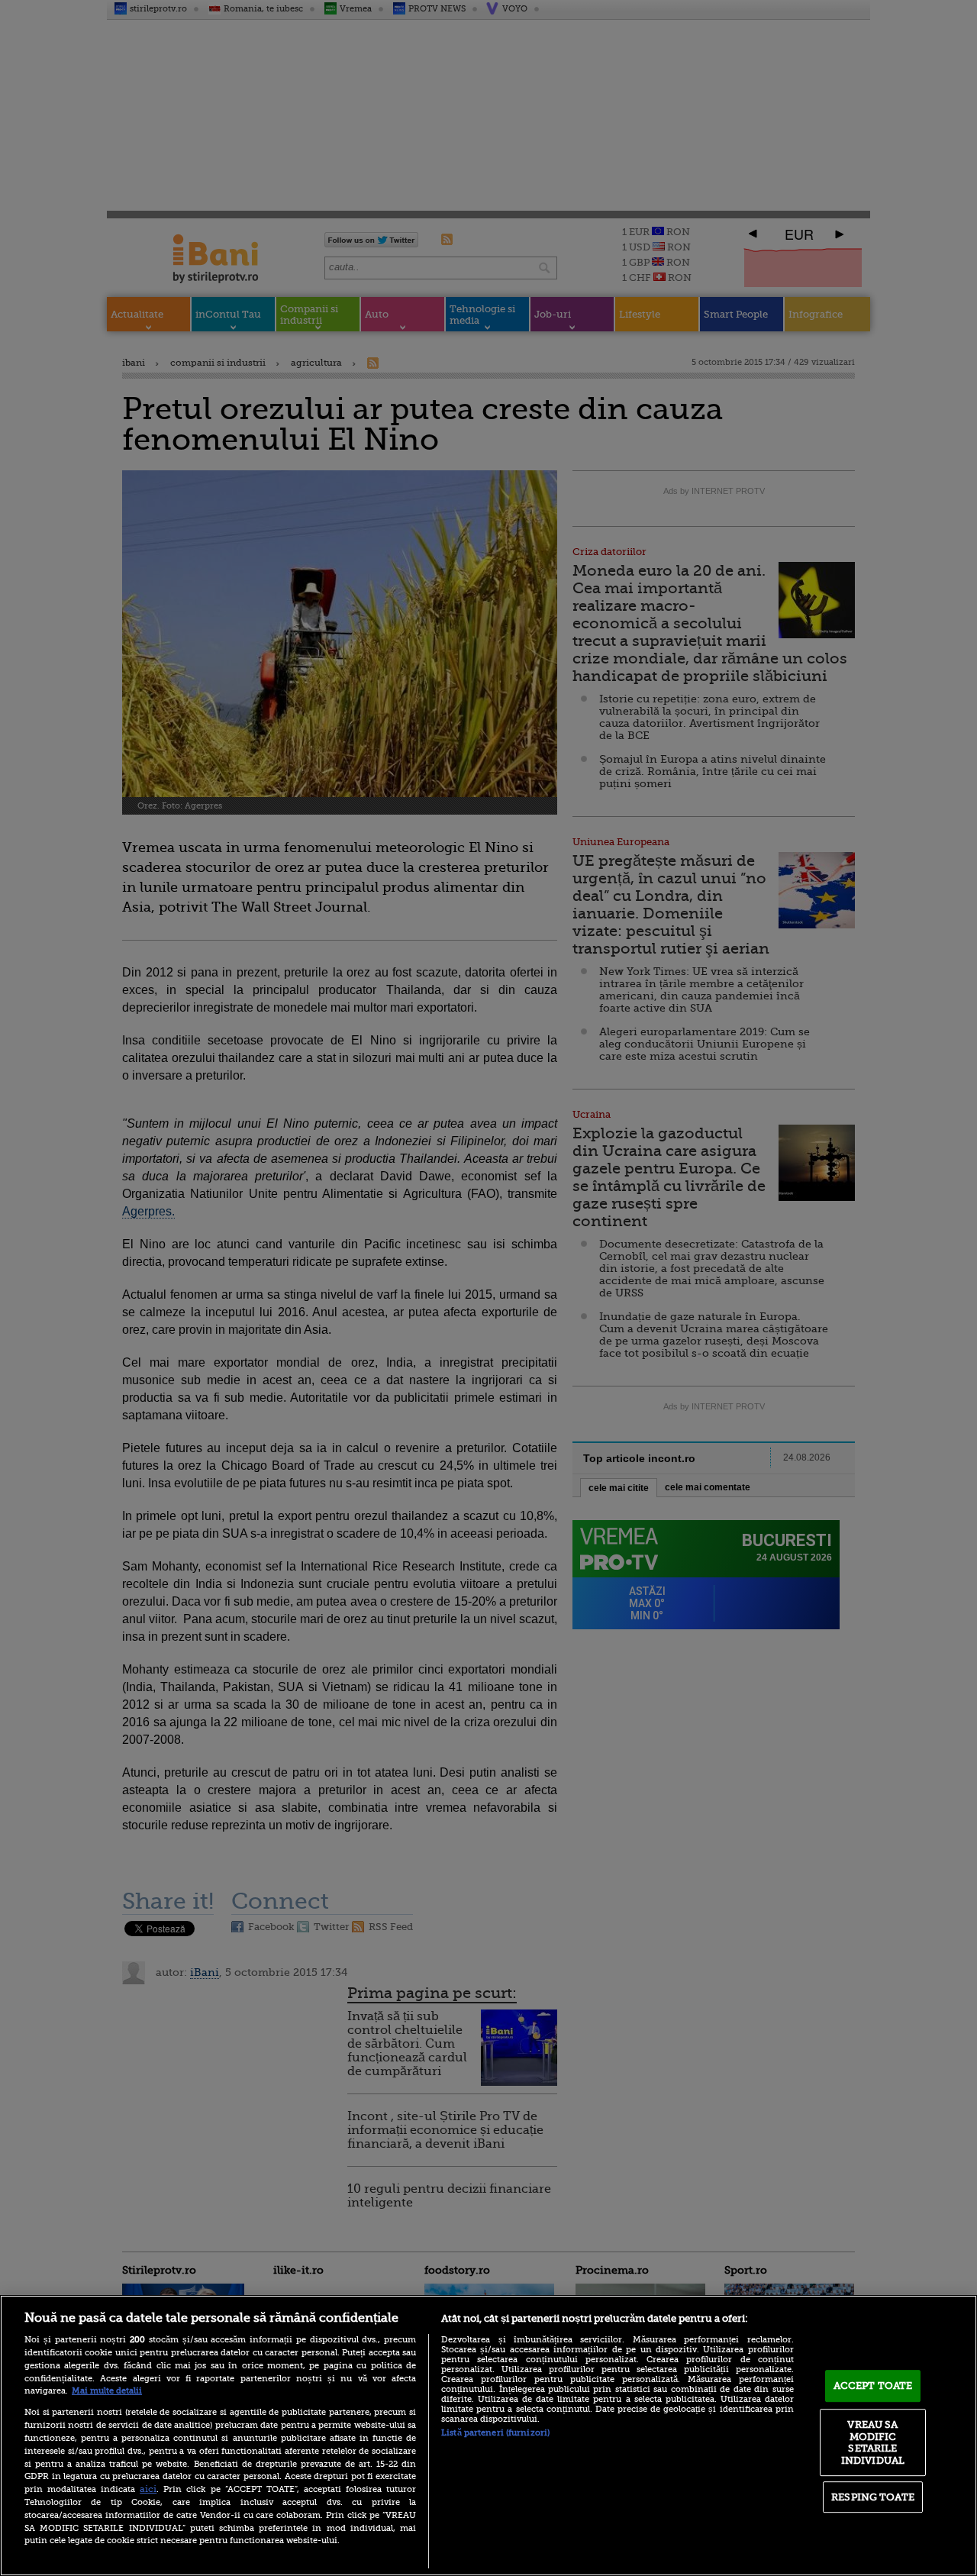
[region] (488, 2436)
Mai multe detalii (107, 2391)
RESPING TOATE (873, 2497)
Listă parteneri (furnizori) (495, 2433)
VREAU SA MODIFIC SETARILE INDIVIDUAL (873, 2442)
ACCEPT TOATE (873, 2386)
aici (148, 2489)
